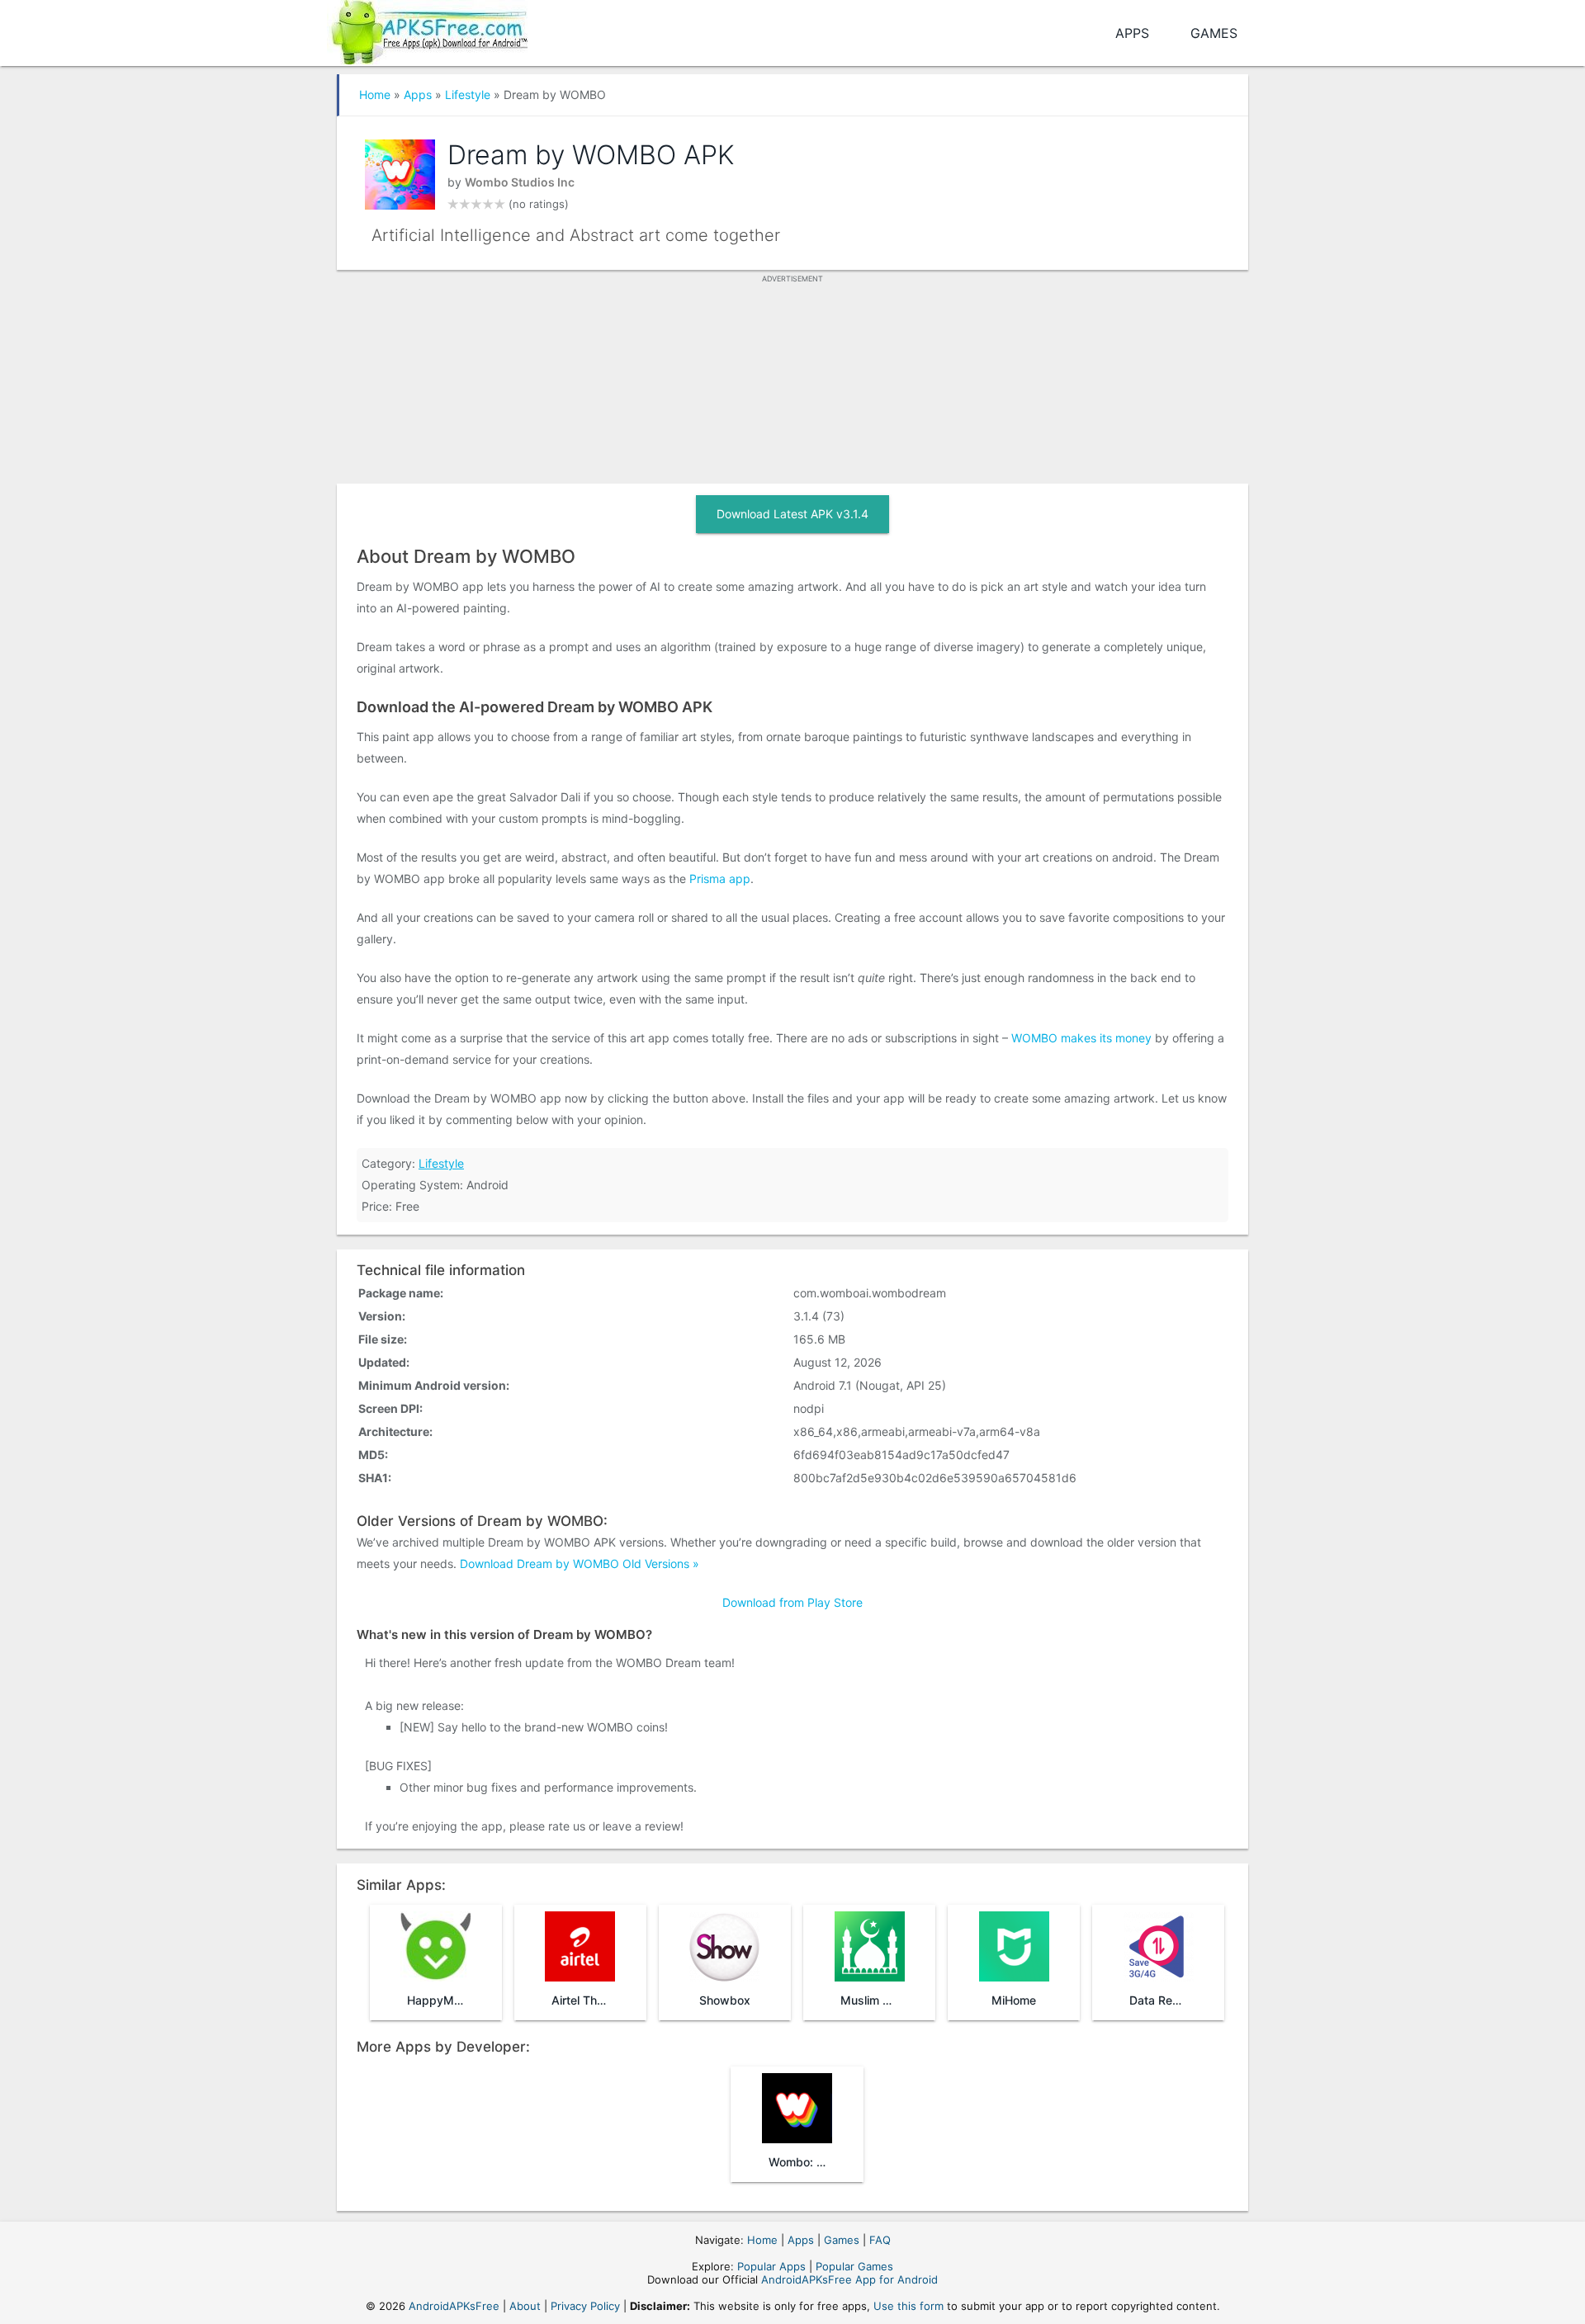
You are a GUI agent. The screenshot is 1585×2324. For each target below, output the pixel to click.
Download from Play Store (792, 1602)
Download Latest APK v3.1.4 (792, 514)
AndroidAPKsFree (454, 2306)
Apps (1132, 33)
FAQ (880, 2240)
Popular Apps (771, 2266)
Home (375, 94)
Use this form (908, 2306)
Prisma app (720, 879)
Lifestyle (468, 94)
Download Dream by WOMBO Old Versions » (580, 1564)
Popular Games (854, 2266)
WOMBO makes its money (1081, 1038)
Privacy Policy (585, 2306)
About (525, 2306)
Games (1214, 33)
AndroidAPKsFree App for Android (849, 2279)
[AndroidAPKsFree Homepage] (427, 29)
